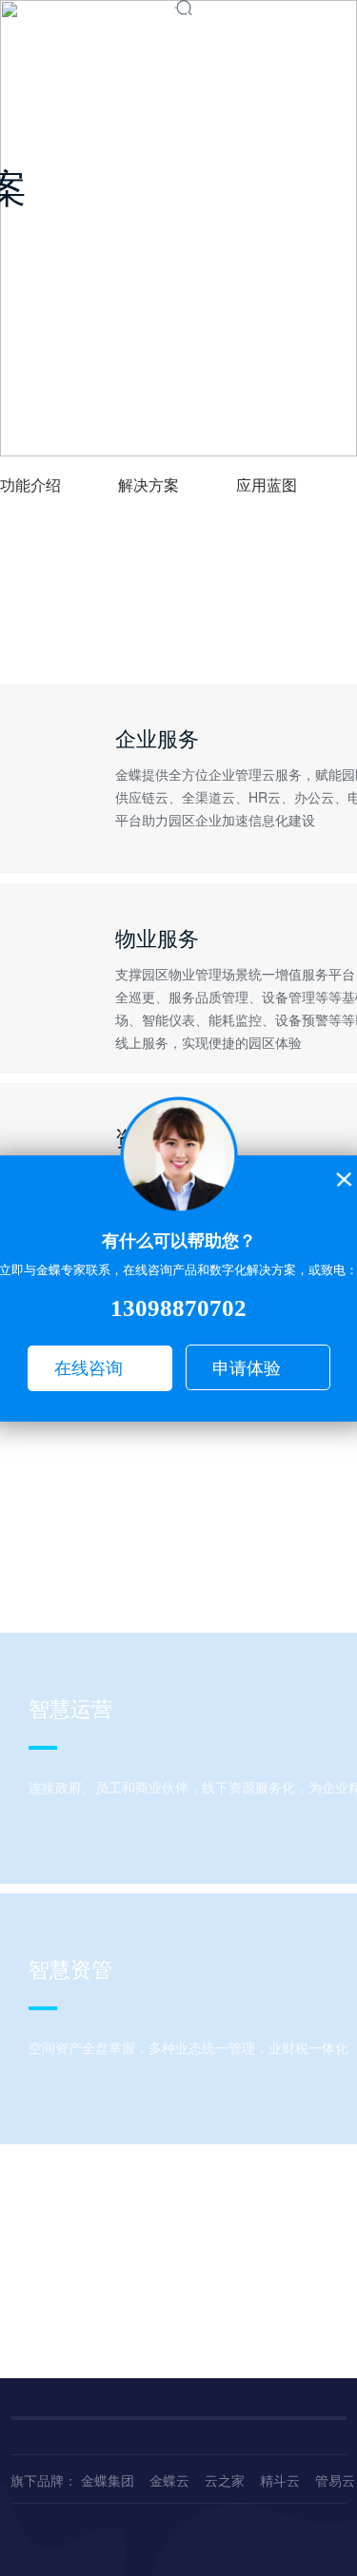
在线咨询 (89, 1368)
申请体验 (247, 1368)
